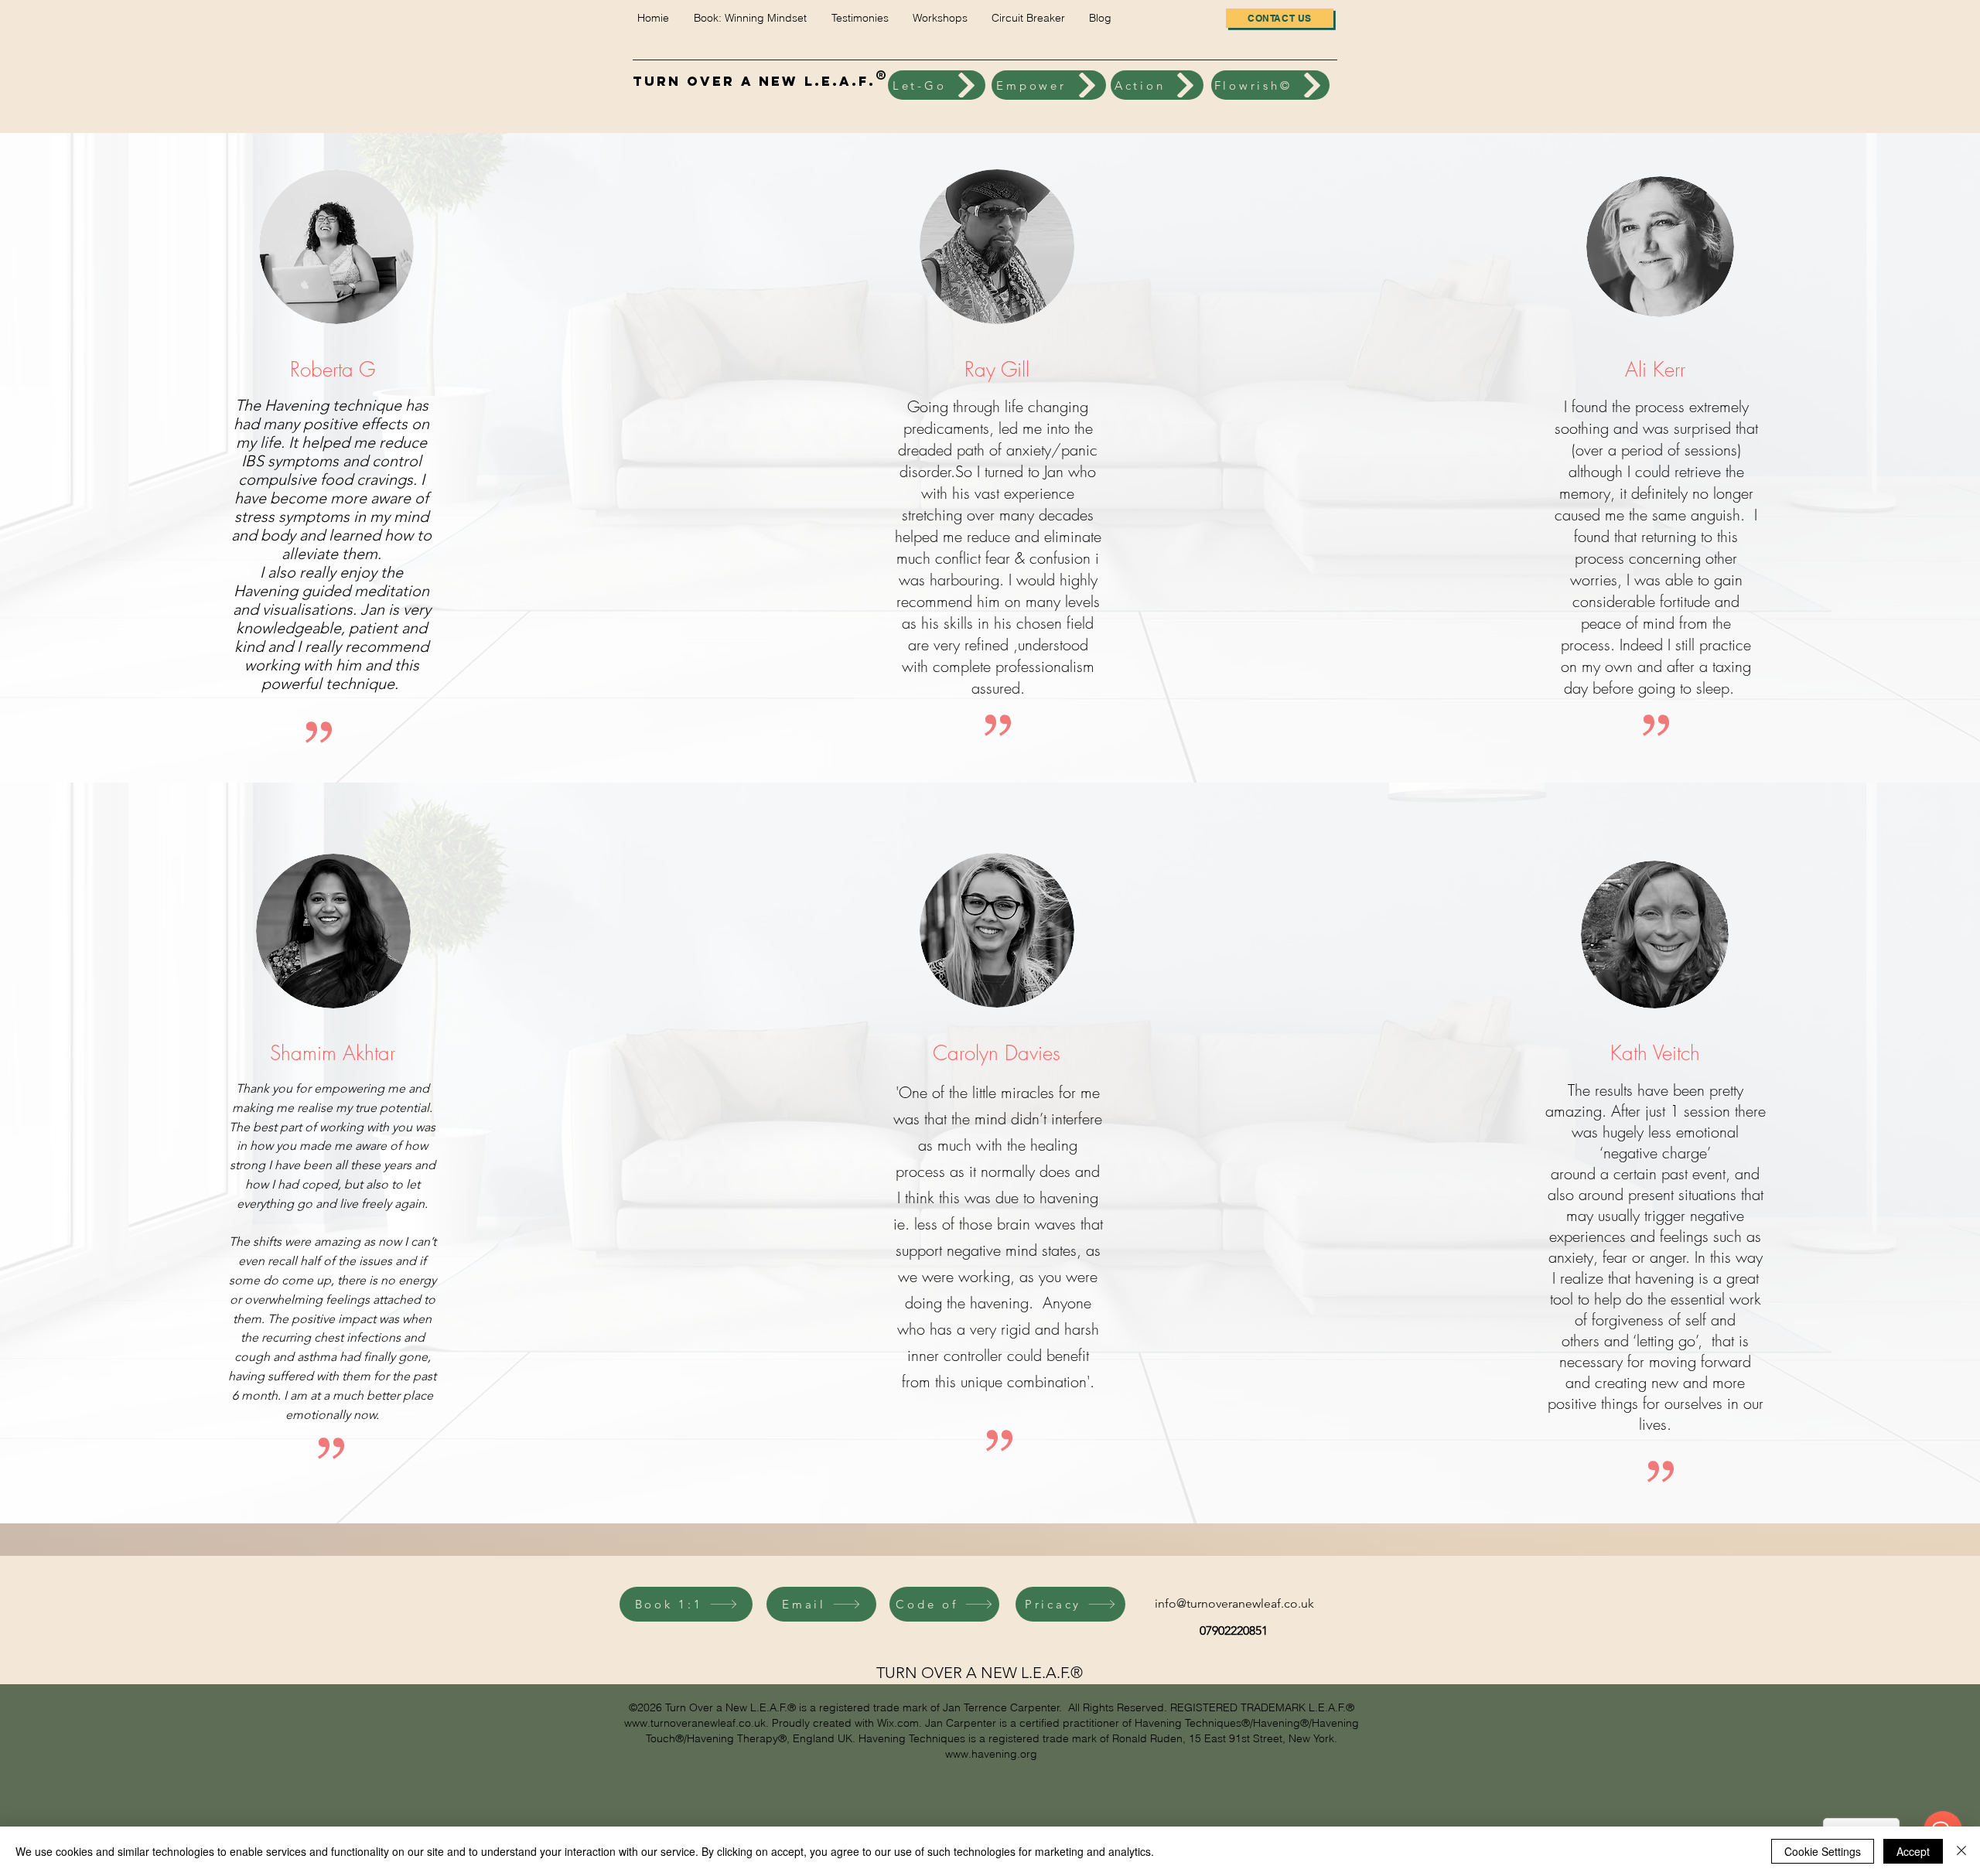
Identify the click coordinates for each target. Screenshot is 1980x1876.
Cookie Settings (1823, 1851)
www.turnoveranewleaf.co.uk (695, 1723)
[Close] (1961, 1851)
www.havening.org (991, 1754)
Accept (1913, 1851)
